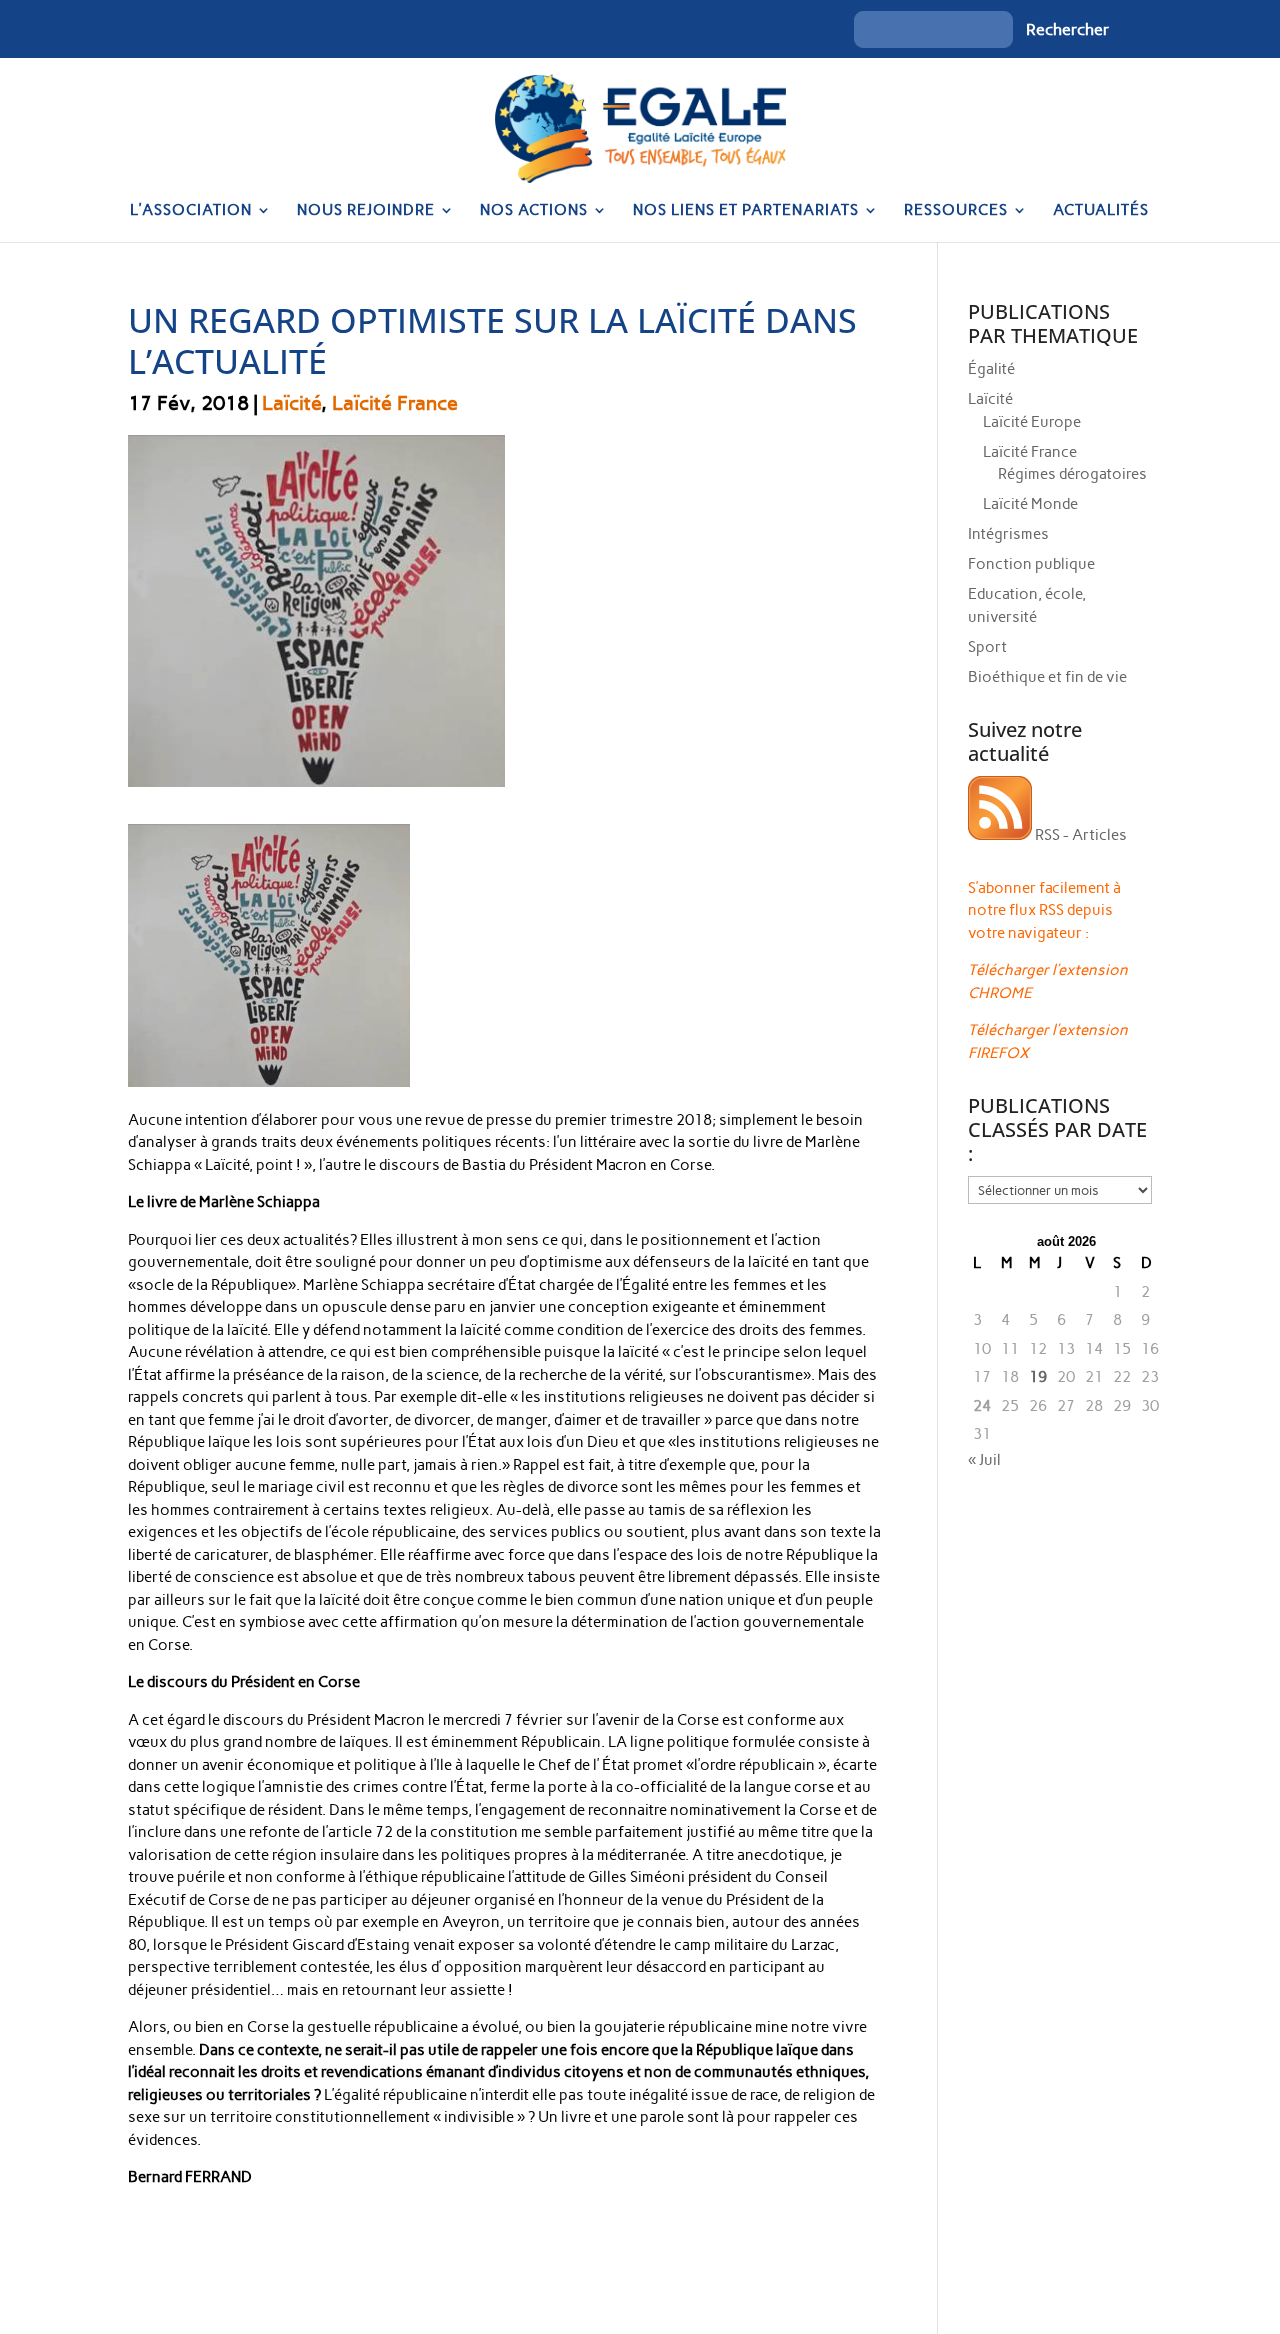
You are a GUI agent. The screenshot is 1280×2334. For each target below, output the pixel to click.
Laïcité (291, 403)
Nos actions (534, 211)
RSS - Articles (1079, 835)
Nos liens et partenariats (746, 211)
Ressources (956, 211)
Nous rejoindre (366, 211)
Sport (987, 647)
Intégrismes (1008, 534)
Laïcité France (395, 403)
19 (1038, 1377)
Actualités (1101, 211)
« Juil (984, 1460)
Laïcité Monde (1030, 504)
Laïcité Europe (1032, 422)
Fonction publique (1031, 564)
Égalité (991, 369)
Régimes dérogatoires (1072, 474)
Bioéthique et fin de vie (1047, 677)
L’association (191, 211)
